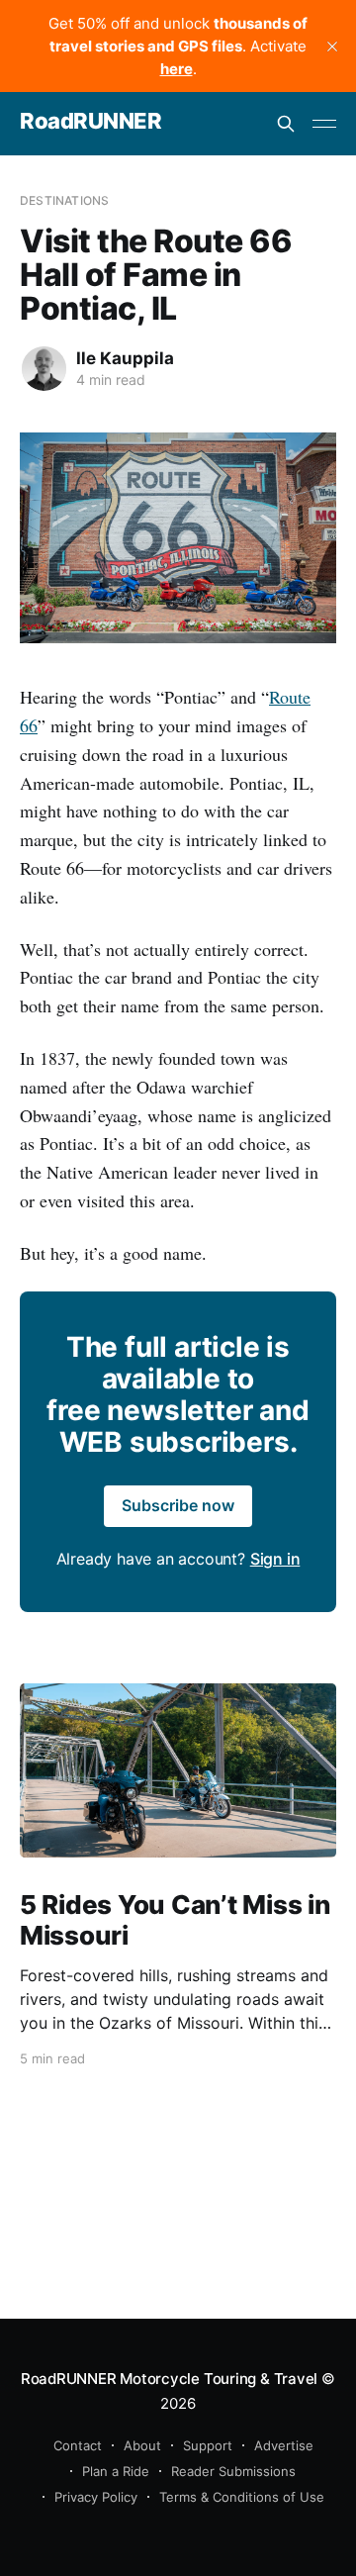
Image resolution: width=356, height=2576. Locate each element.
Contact (78, 2445)
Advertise (284, 2445)
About (142, 2445)
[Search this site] (286, 124)
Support (208, 2445)
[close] (332, 47)
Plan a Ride (116, 2471)
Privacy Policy (96, 2497)
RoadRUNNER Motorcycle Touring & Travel (169, 2379)
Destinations (64, 200)
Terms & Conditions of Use (242, 2497)
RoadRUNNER (91, 121)
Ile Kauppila (125, 358)
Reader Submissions (233, 2471)
